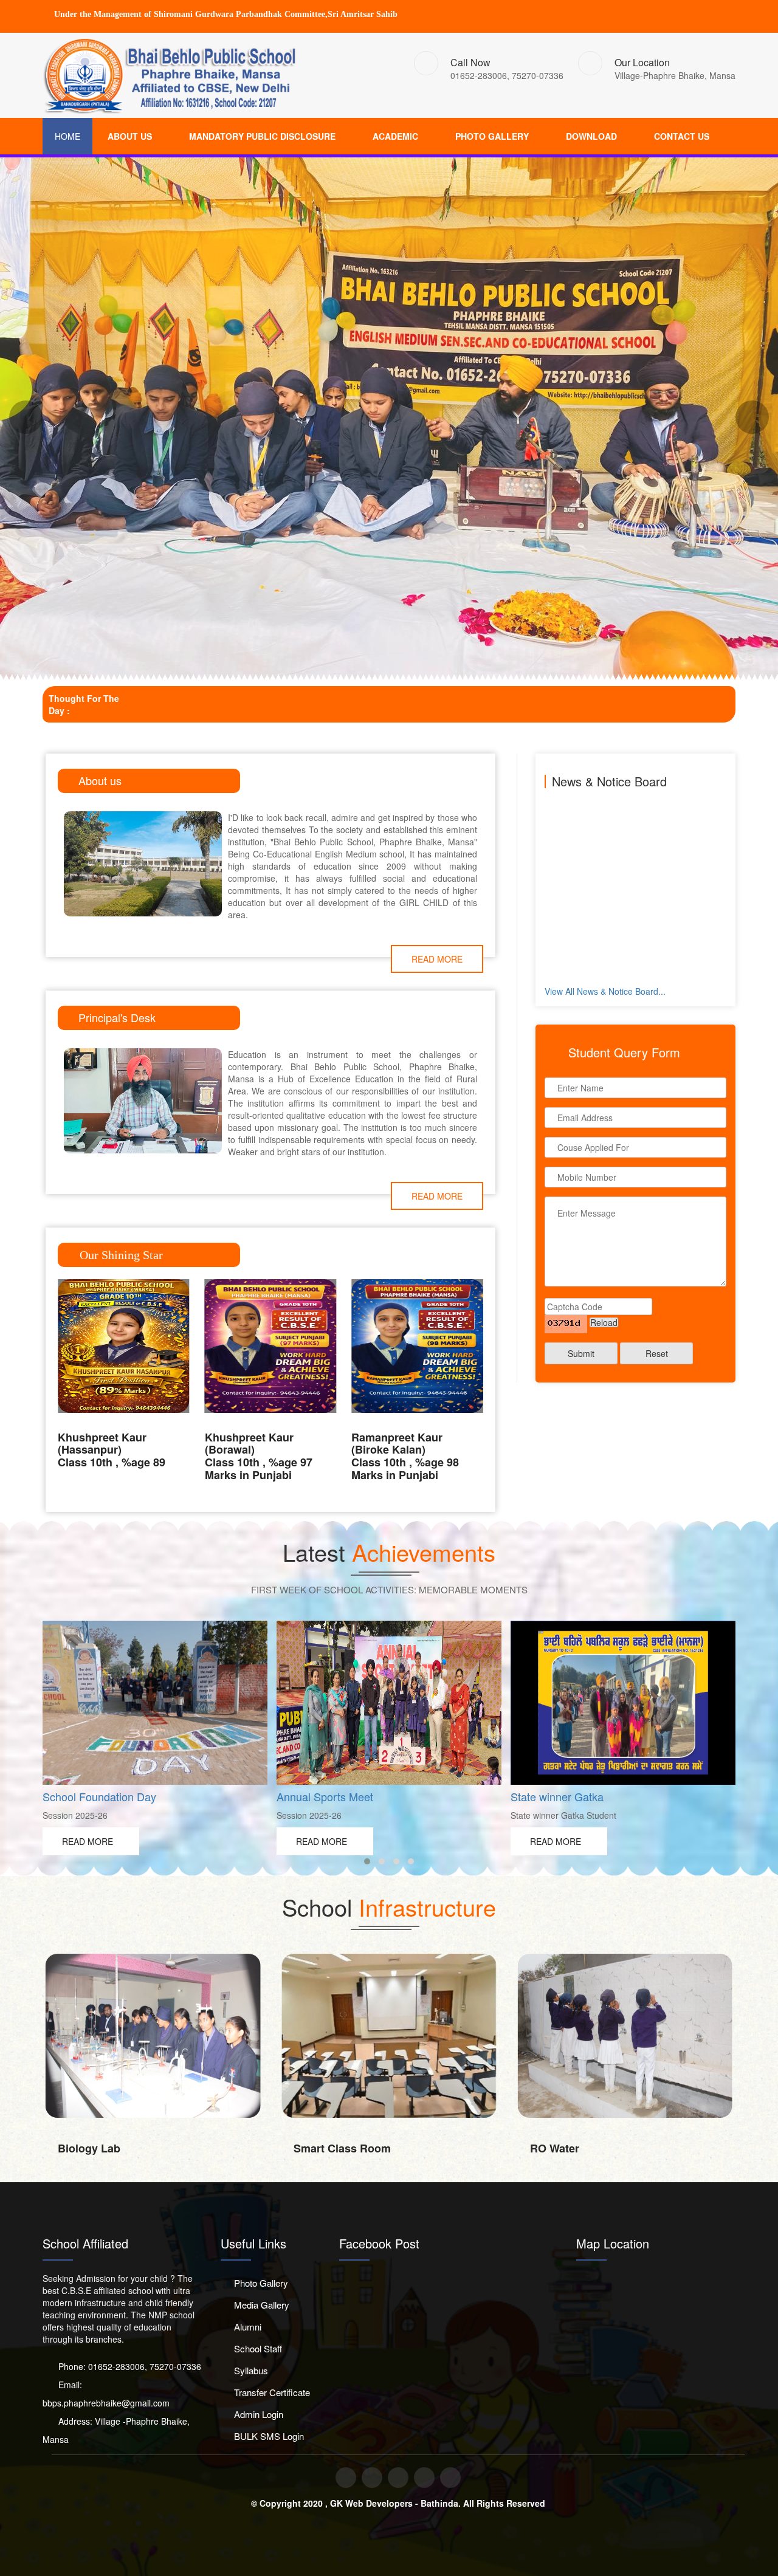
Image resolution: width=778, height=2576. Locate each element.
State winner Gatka (557, 1796)
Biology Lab (89, 2148)
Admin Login (259, 2414)
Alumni (248, 2327)
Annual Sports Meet (325, 1796)
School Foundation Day (99, 1796)
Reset (657, 1353)
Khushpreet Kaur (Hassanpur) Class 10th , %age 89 (112, 1450)
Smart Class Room (342, 2148)
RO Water (555, 2148)
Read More (437, 959)
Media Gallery (262, 2305)
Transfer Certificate (272, 2392)
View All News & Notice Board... (605, 991)
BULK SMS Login (269, 2436)
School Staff (258, 2348)
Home (67, 136)
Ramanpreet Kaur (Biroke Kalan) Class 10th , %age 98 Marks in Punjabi (405, 1456)
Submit (581, 1353)
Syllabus (251, 2370)
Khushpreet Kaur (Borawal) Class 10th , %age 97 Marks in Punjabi (259, 1456)
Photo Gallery (261, 2283)
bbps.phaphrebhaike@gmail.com (106, 2403)
